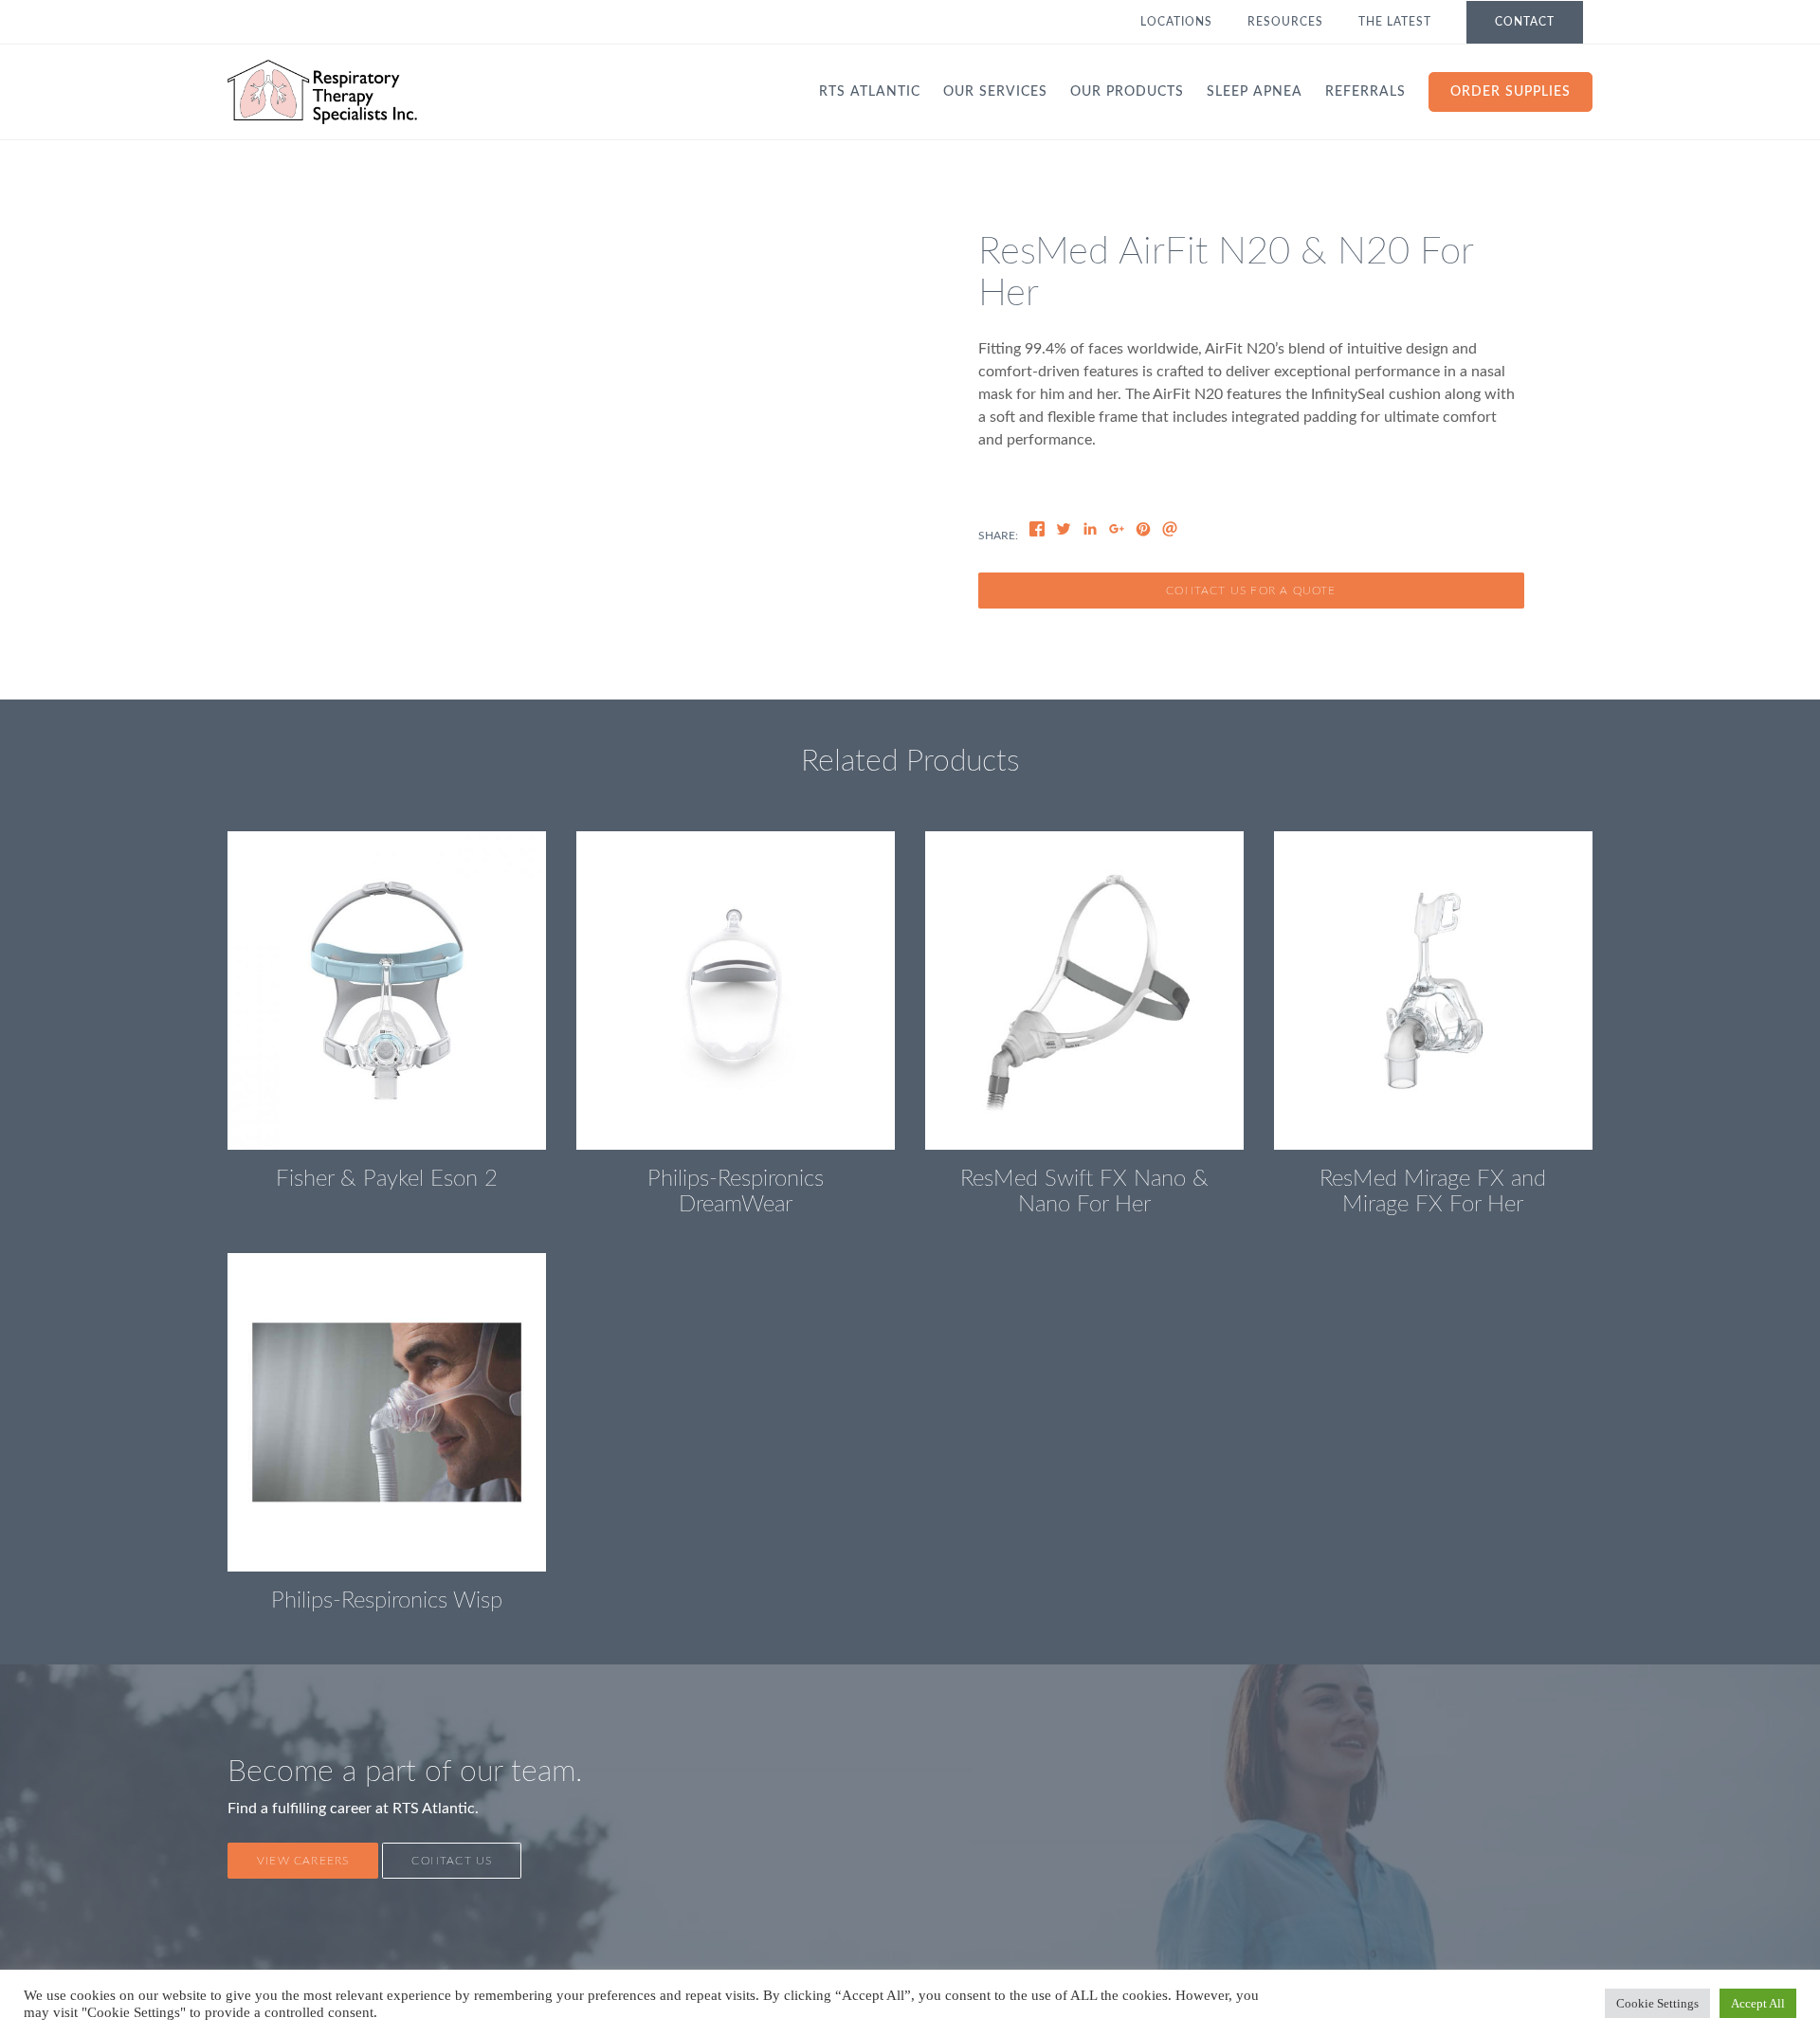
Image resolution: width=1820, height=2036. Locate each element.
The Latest (1395, 22)
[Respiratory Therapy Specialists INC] (322, 92)
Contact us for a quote (1251, 591)
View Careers (303, 1861)
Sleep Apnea (1255, 92)
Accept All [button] (1758, 2003)
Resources (1285, 22)
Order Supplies (1511, 92)
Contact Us (452, 1861)
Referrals (1365, 92)
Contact (1525, 22)
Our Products (1127, 92)
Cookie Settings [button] (1657, 2003)
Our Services (995, 92)
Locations (1176, 22)
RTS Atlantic (870, 92)
